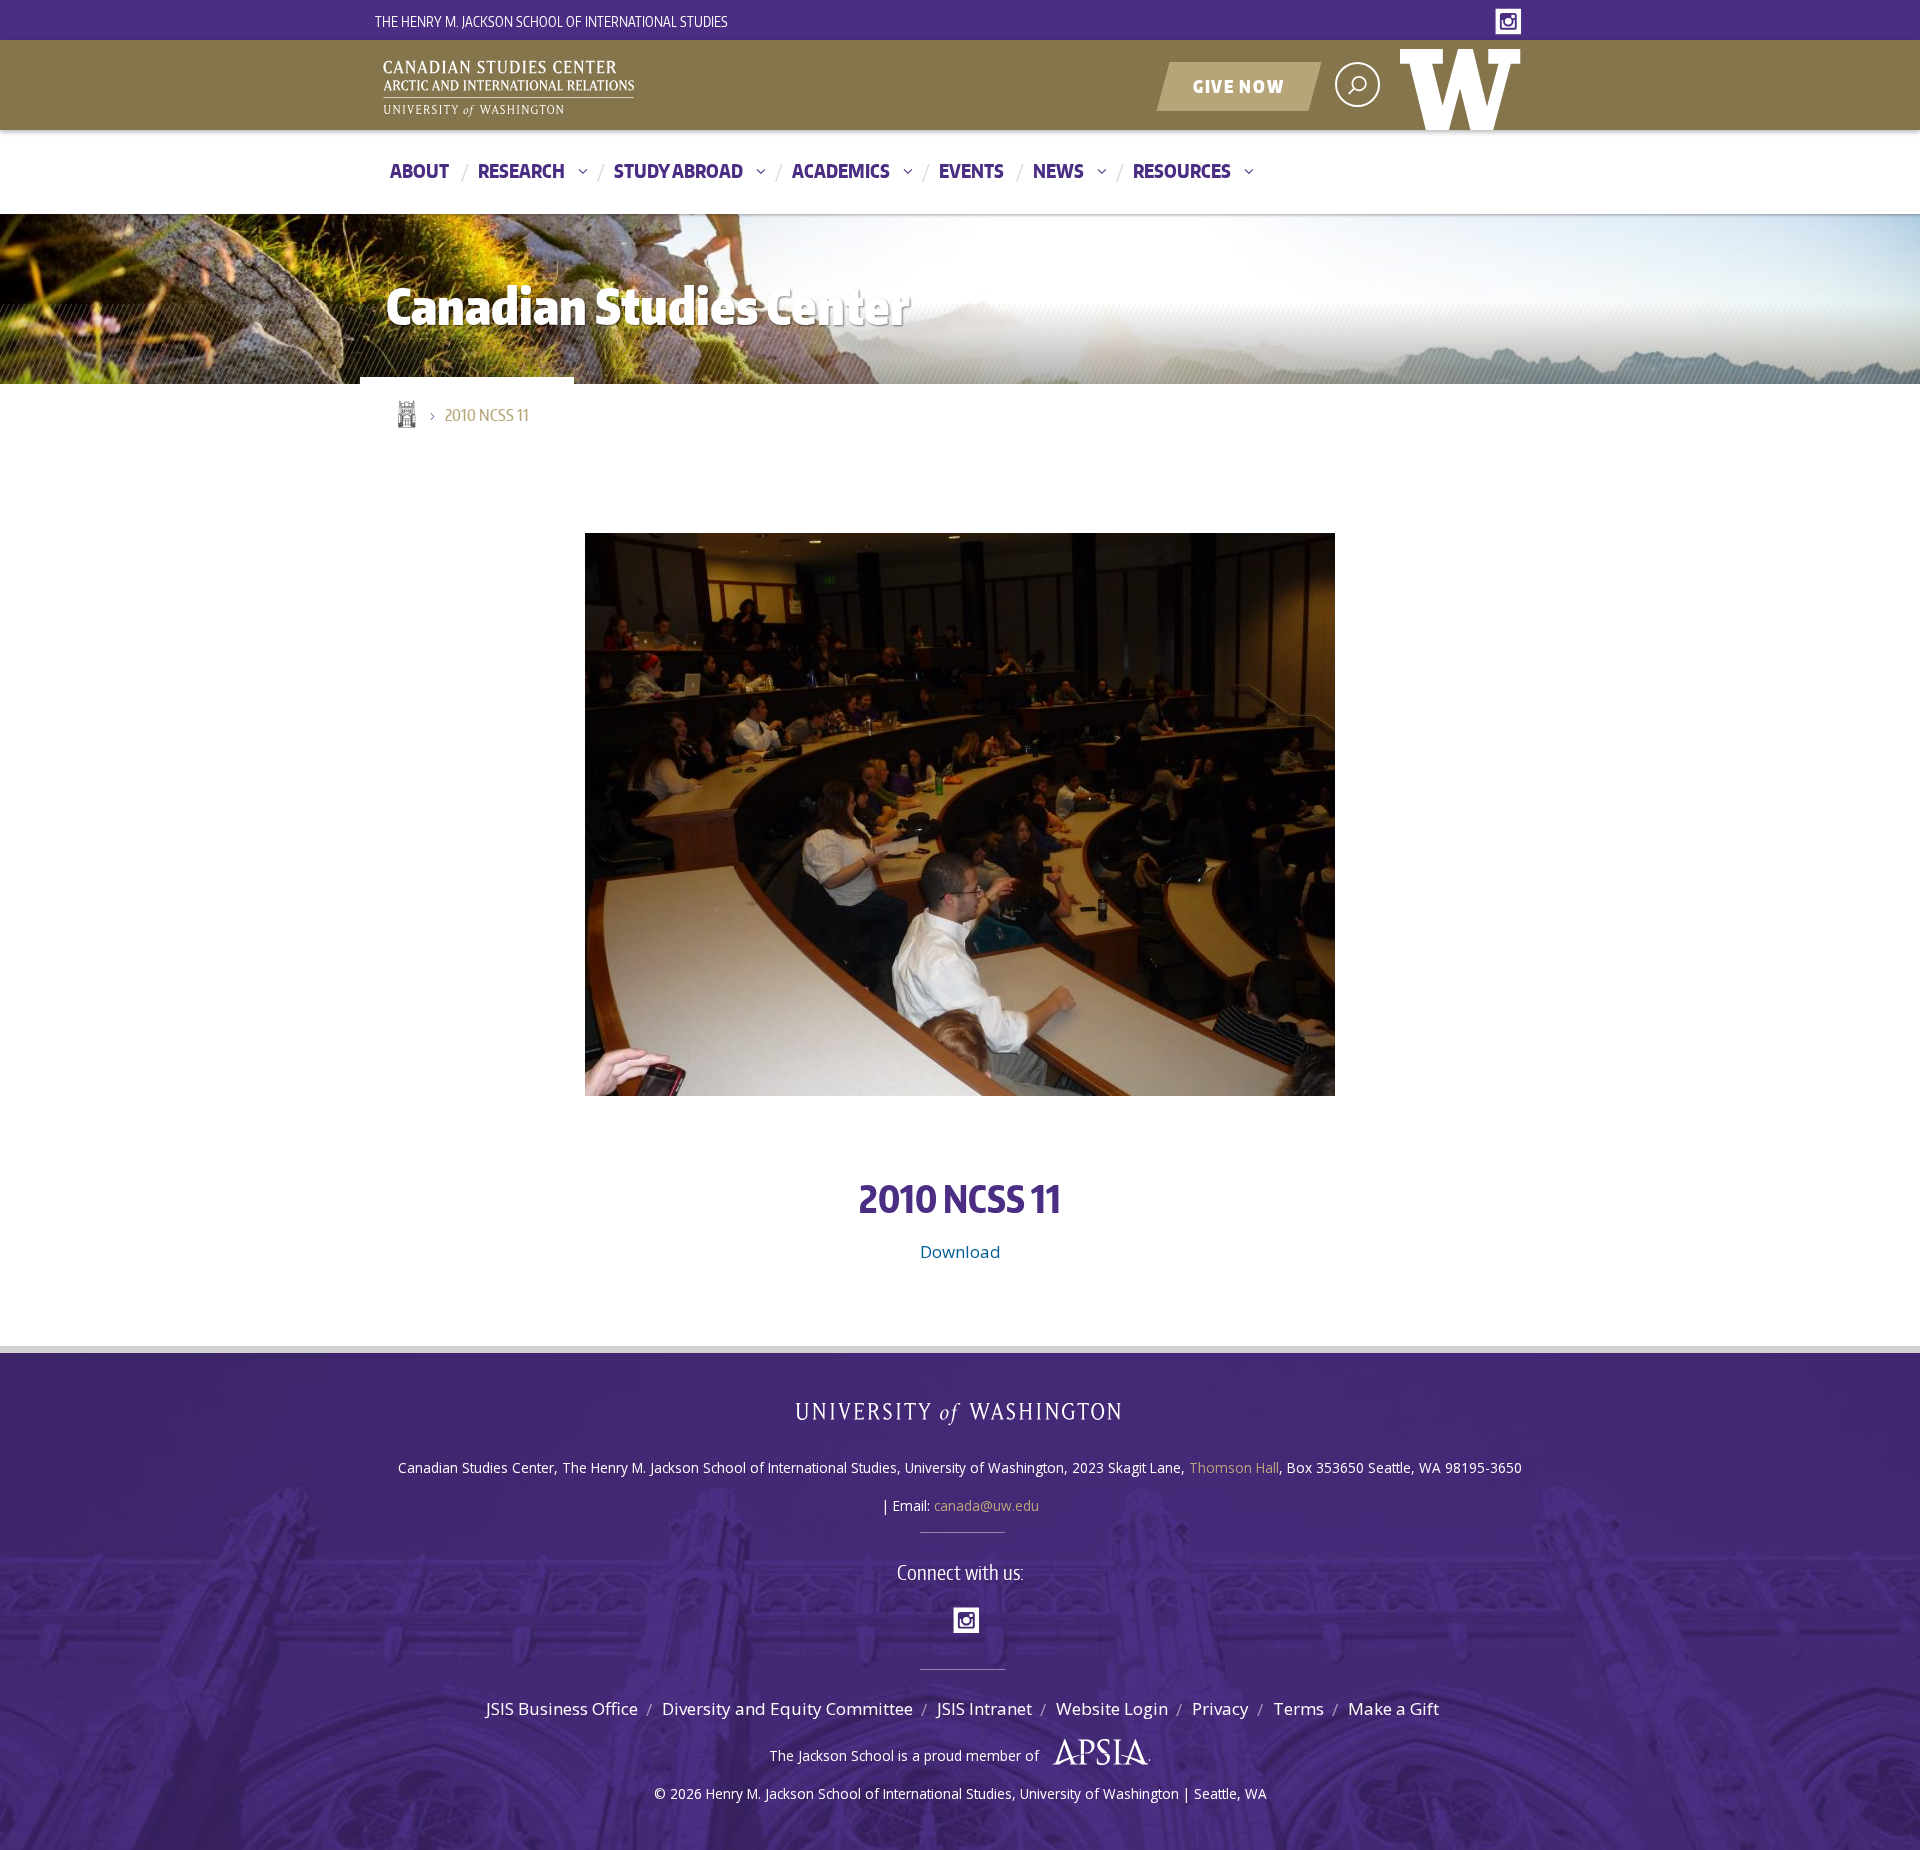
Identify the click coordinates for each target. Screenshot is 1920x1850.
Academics (841, 170)
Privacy (1220, 1708)
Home (405, 416)
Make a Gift (1393, 1708)
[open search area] (1357, 84)
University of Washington (1465, 85)
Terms (1298, 1708)
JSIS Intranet (984, 1708)
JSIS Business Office (562, 1708)
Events (971, 170)
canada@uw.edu (986, 1505)
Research (521, 170)
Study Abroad (678, 170)
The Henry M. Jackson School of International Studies (551, 21)
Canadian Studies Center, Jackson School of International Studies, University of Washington (600, 87)
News (1058, 170)
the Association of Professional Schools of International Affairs (1095, 1753)
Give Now (1239, 86)
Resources (1182, 170)
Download (960, 1251)
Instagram (1512, 22)
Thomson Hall (1234, 1467)
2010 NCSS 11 (487, 415)
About (419, 170)
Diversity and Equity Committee (787, 1708)
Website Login (1112, 1708)
